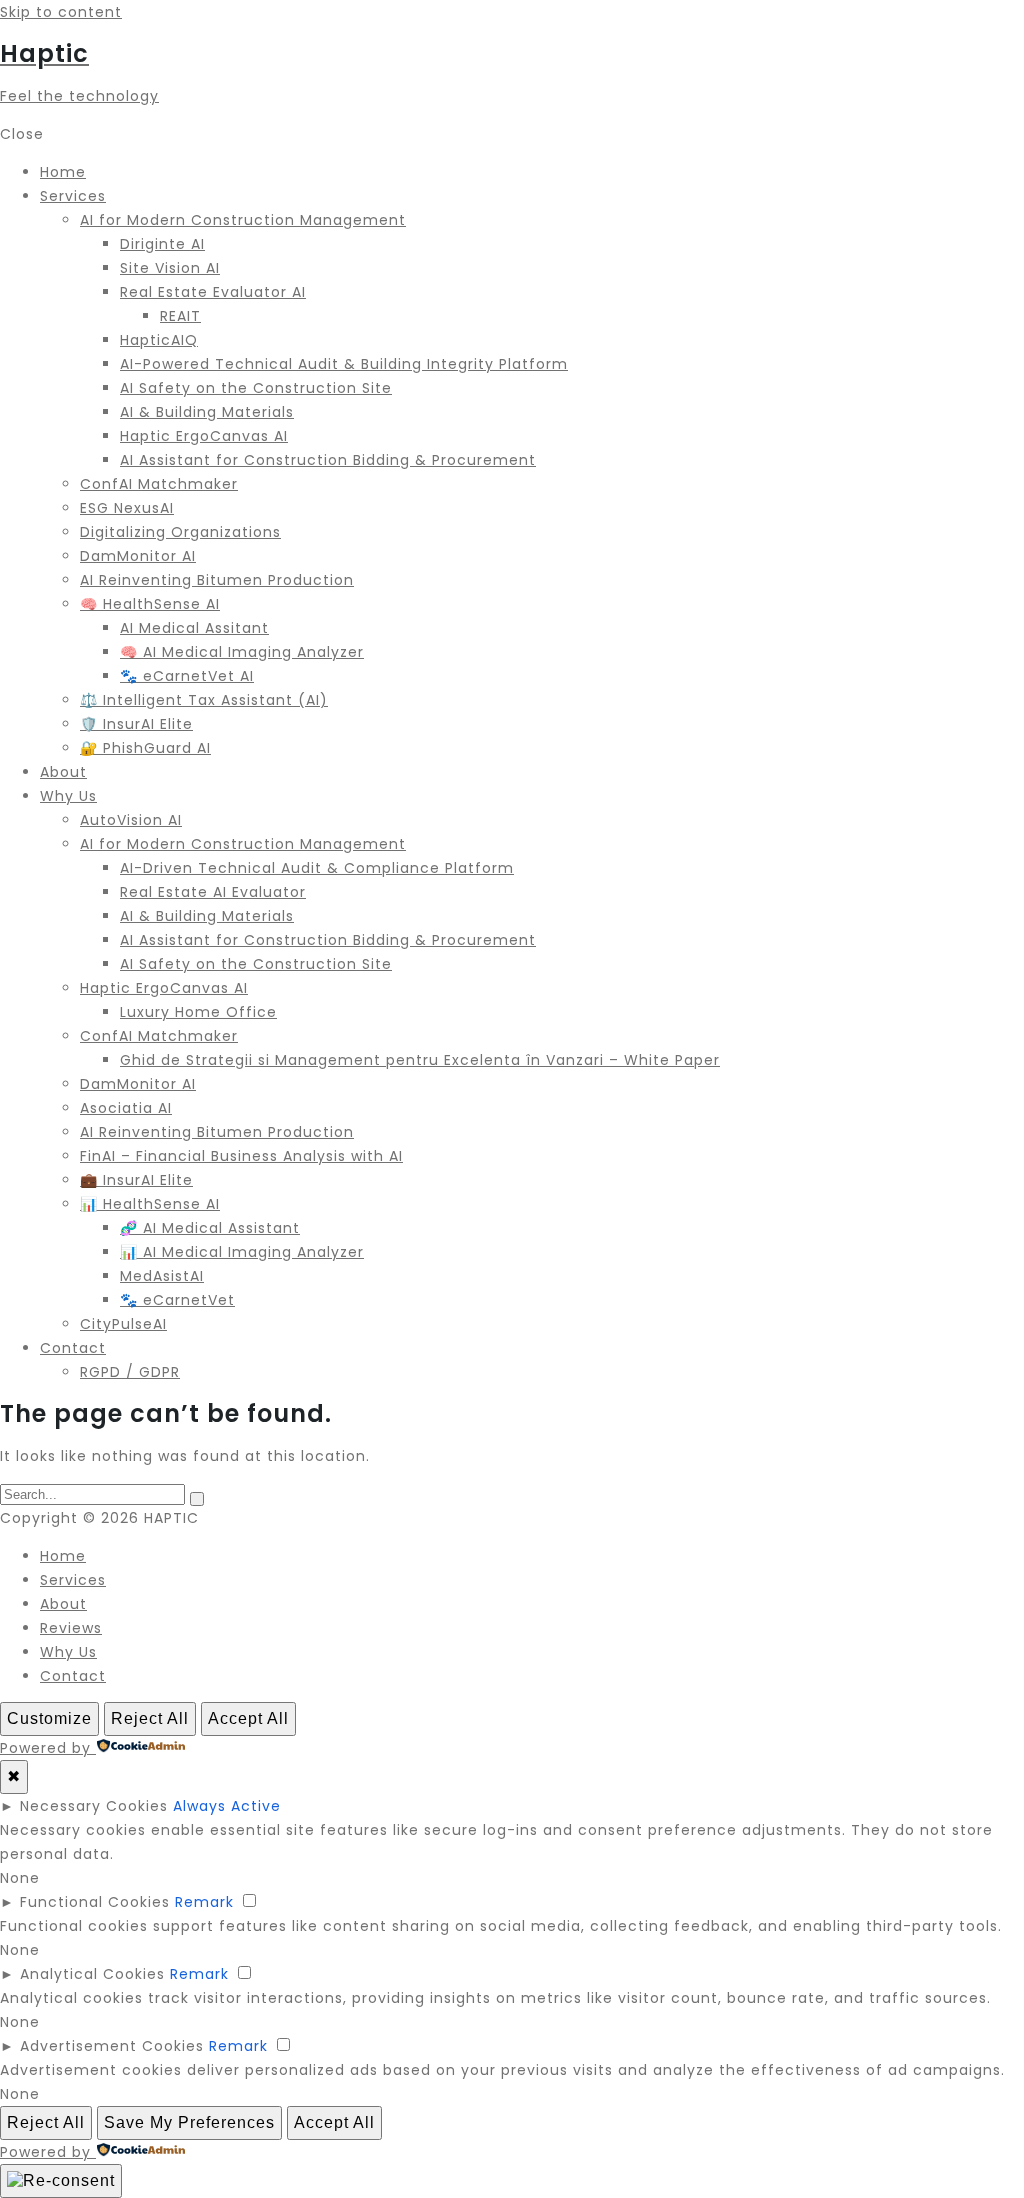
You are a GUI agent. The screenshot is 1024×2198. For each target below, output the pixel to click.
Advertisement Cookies (112, 2046)
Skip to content (61, 12)
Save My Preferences (189, 2122)
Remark (204, 1902)
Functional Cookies (95, 1902)
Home (63, 1556)
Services (73, 1580)
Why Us (68, 1652)
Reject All (150, 1718)
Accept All (248, 1718)
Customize (49, 1718)
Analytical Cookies (92, 1974)
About (63, 1604)
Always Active (227, 1806)
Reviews (71, 1628)
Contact (73, 1676)
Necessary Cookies (94, 1806)
